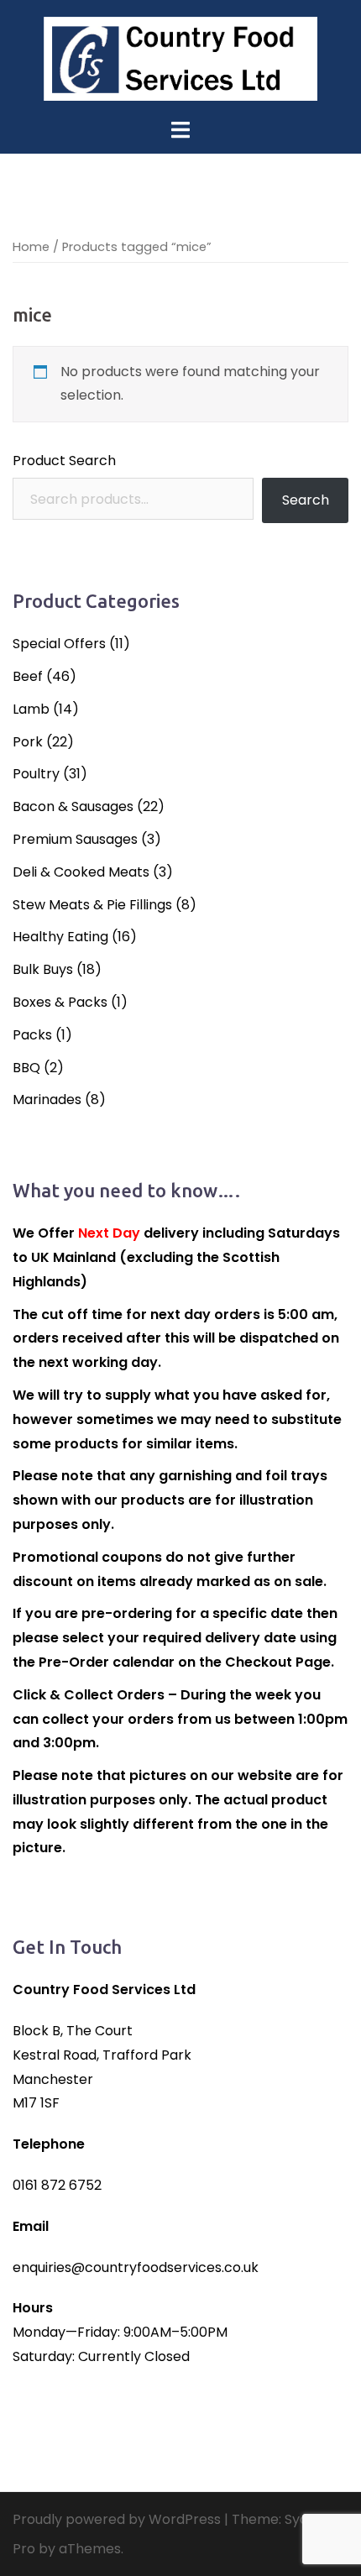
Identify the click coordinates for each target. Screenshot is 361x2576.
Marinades (47, 1100)
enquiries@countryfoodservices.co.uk (136, 2267)
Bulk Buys (43, 969)
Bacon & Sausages (73, 806)
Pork (28, 742)
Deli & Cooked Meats (81, 872)
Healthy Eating (60, 937)
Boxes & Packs (60, 1002)
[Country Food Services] (180, 58)
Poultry (36, 774)
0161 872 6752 (57, 2185)
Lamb (31, 709)
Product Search (64, 461)
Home (31, 247)
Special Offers (59, 644)
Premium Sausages (75, 839)
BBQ (26, 1068)
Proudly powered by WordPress (117, 2519)
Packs (32, 1035)
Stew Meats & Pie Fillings (92, 905)
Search (306, 500)
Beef (28, 676)
